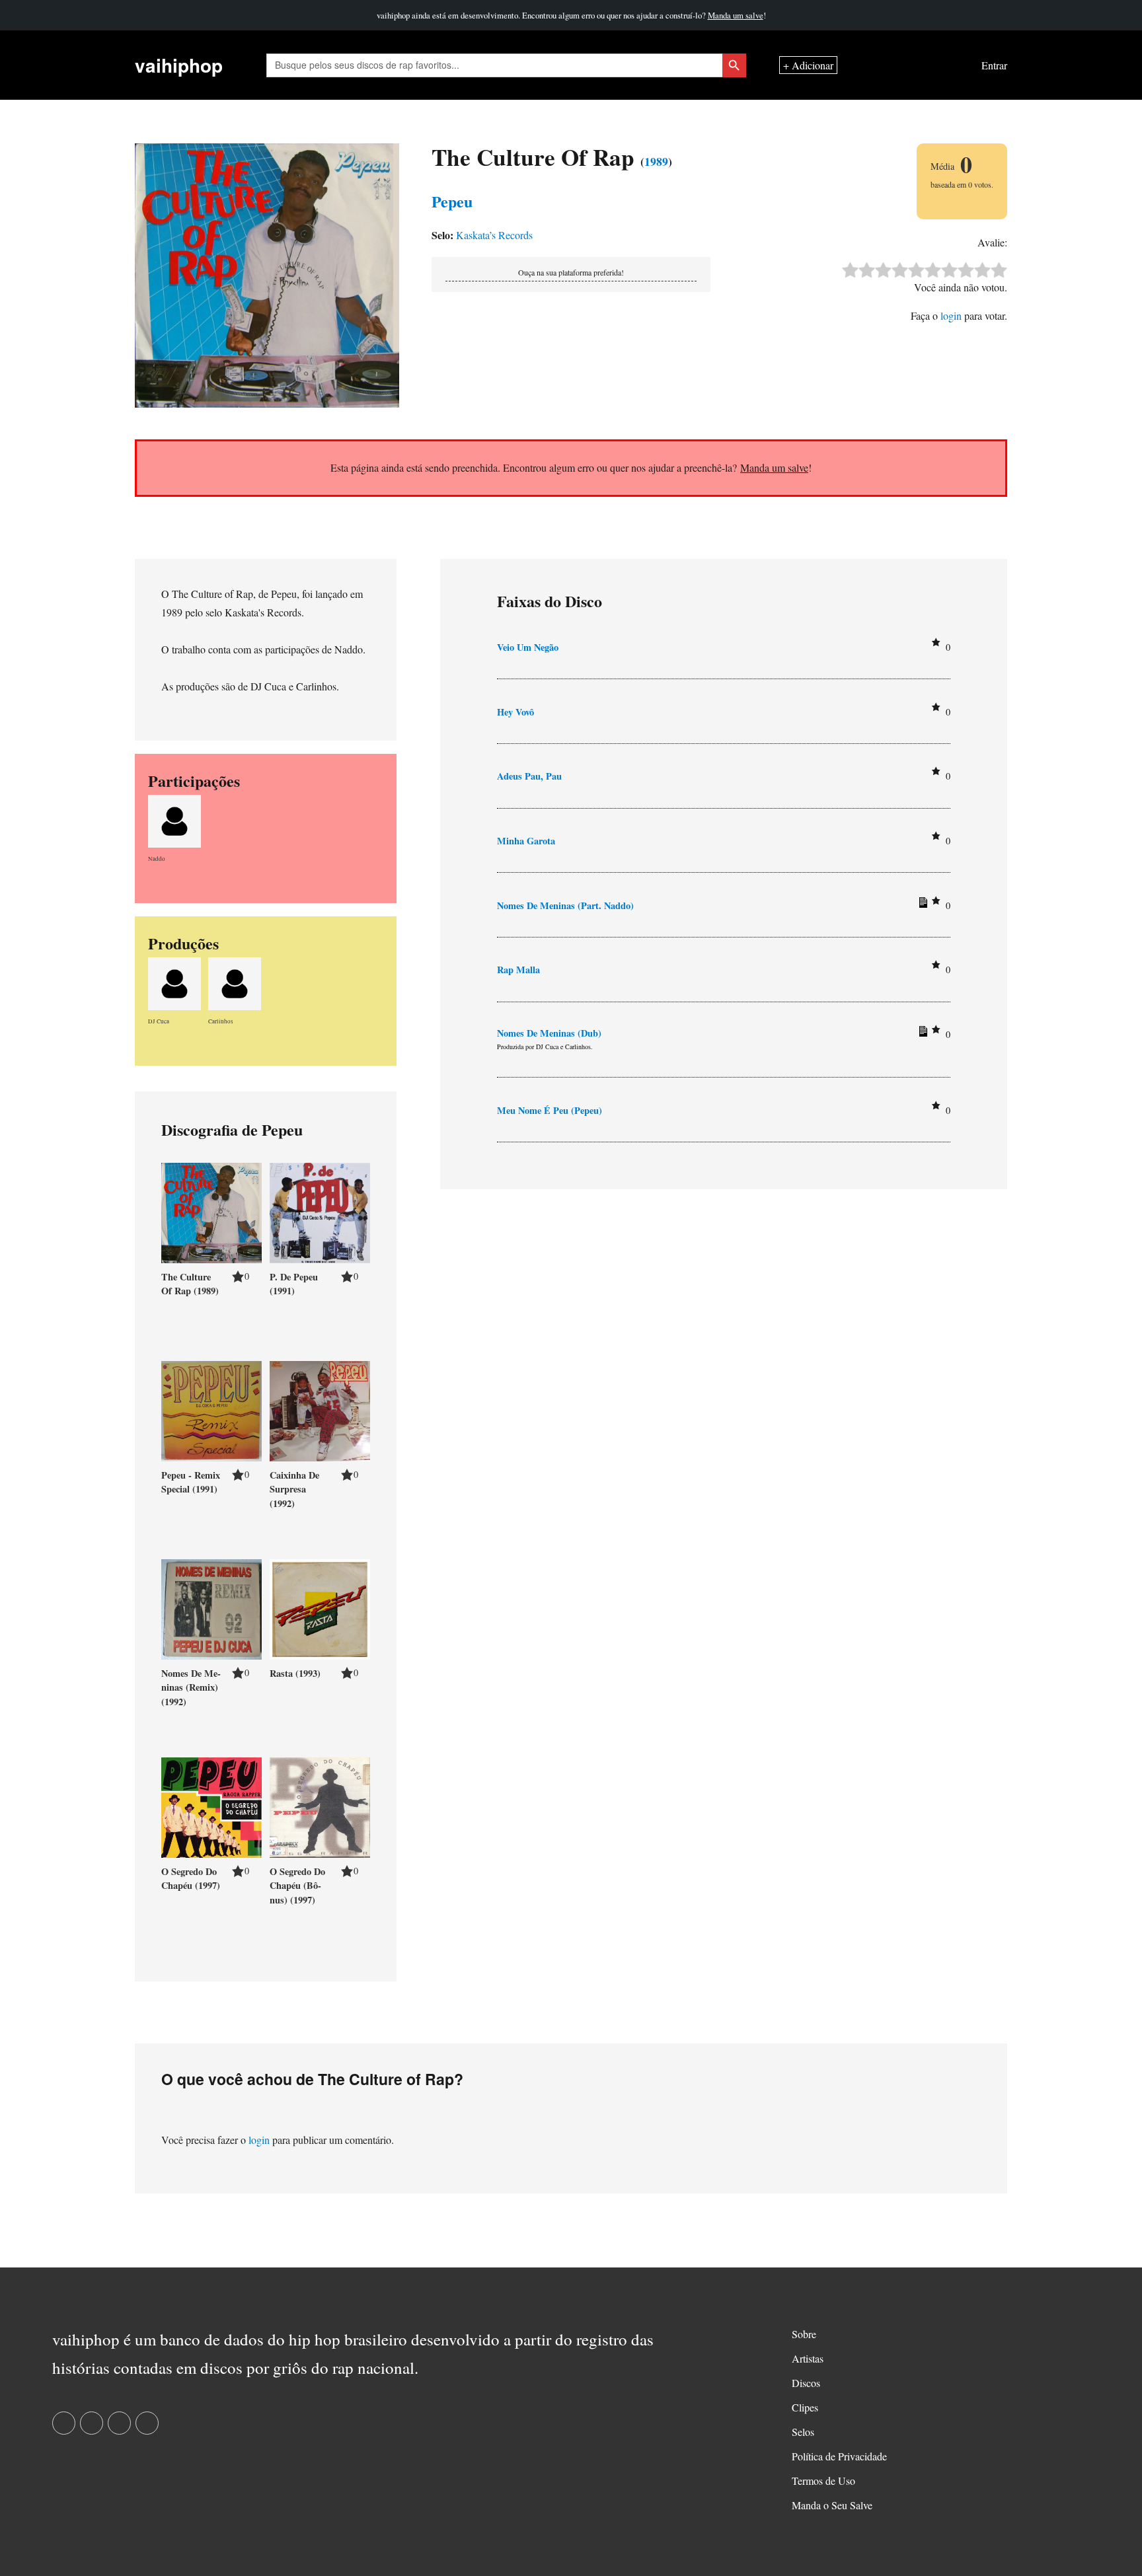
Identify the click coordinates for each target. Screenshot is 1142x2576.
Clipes (805, 2407)
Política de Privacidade (839, 2456)
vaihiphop (179, 65)
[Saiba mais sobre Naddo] (174, 819)
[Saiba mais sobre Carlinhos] (235, 981)
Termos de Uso (823, 2481)
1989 (656, 161)
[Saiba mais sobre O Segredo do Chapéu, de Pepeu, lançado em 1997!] (211, 1805)
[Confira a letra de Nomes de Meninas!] (921, 905)
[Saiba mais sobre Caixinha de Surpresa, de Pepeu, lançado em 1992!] (320, 1409)
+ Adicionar (808, 65)
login (951, 315)
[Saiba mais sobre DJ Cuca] (174, 981)
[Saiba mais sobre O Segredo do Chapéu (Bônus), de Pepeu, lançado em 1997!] (320, 1805)
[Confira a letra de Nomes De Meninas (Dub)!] (921, 1034)
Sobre (804, 2334)
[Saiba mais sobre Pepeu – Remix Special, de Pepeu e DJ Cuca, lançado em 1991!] (211, 1409)
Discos (806, 2383)
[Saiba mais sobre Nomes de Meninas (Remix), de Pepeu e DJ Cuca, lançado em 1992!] (211, 1607)
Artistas (808, 2358)
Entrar (994, 65)
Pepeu (452, 201)
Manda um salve (736, 15)
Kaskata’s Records (494, 235)
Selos (803, 2432)
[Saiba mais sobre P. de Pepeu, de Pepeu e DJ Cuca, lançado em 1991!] (320, 1211)
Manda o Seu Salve (832, 2505)
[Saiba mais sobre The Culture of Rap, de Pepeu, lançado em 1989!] (211, 1211)
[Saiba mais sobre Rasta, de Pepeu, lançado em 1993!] (320, 1607)
